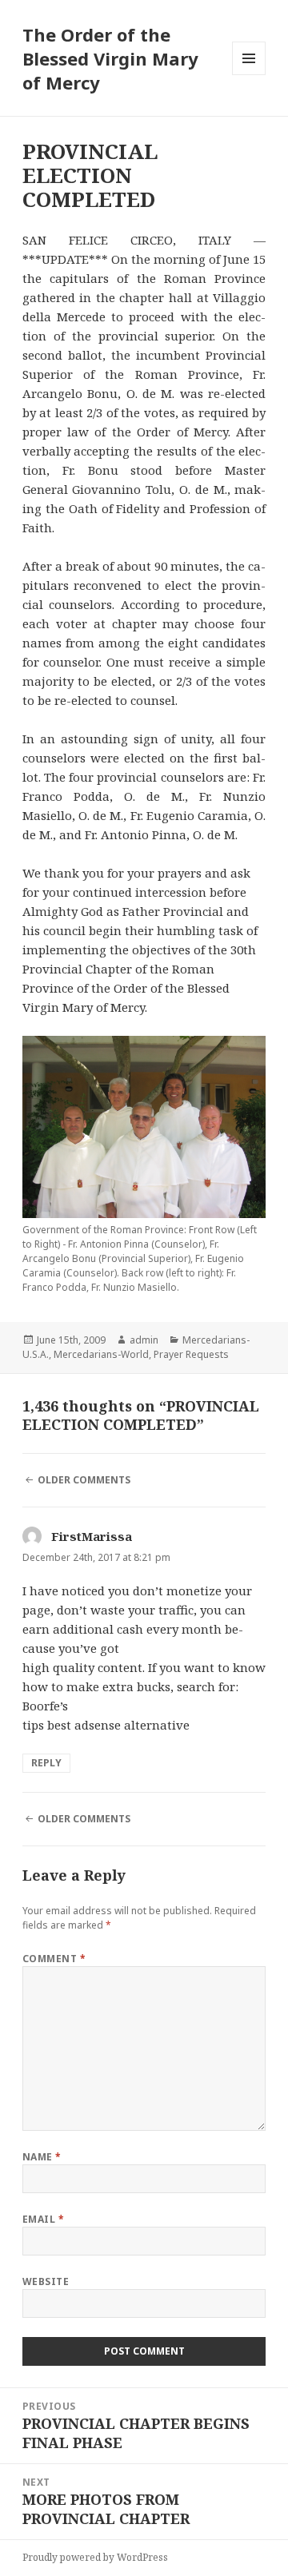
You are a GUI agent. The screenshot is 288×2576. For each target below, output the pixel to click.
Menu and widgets (249, 75)
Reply (46, 1763)
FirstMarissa (92, 1536)
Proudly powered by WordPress (95, 2557)
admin (144, 1340)
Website (46, 2281)
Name (42, 2157)
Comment (54, 1959)
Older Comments (84, 1480)
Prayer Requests (191, 1354)
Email (43, 2219)
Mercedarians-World (101, 1354)
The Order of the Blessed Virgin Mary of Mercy (110, 58)
